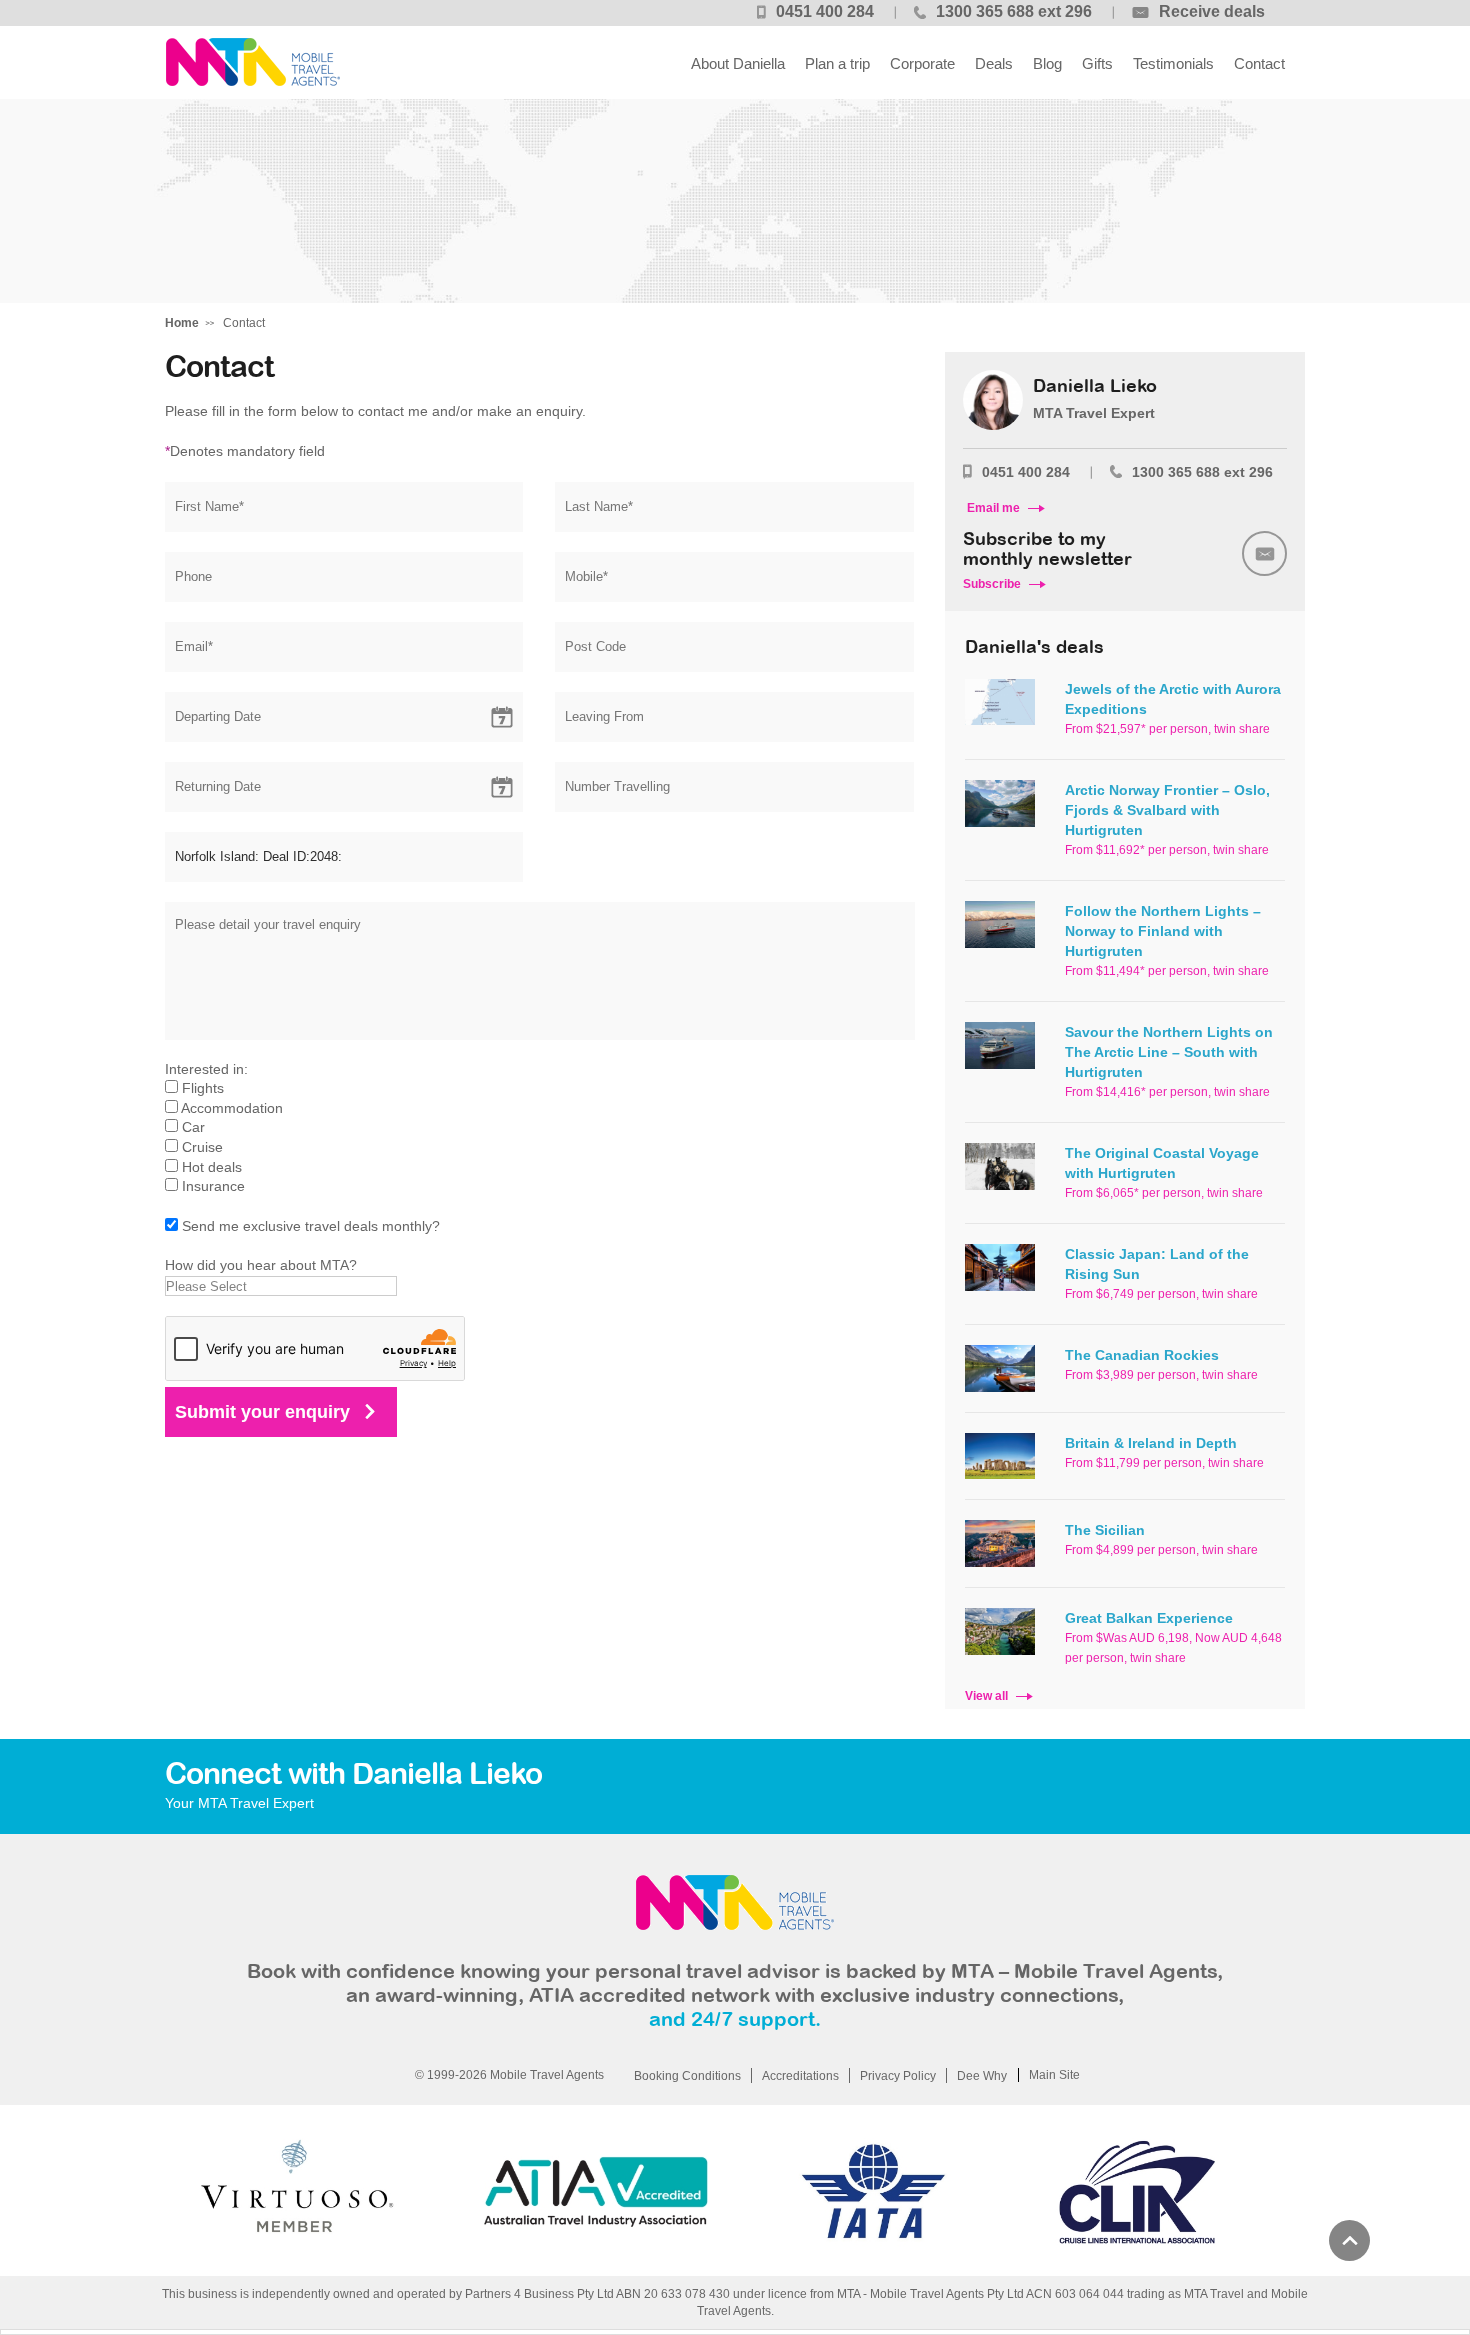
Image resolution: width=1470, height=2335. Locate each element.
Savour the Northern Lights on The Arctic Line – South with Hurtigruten (1169, 1052)
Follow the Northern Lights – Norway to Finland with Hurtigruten (1163, 931)
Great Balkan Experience (1149, 1618)
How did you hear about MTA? (261, 1265)
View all (986, 1696)
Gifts (1097, 63)
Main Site (1054, 2075)
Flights (203, 1088)
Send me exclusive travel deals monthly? (311, 1226)
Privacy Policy (898, 2076)
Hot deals (212, 1167)
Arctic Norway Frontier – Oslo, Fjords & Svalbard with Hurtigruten (1167, 810)
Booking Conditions (687, 2076)
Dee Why (982, 2076)
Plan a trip (837, 63)
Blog (1047, 63)
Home (182, 323)
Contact (1259, 63)
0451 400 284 (825, 11)
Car (193, 1127)
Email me (993, 508)
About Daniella (738, 63)
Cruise (202, 1147)
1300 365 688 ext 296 (1014, 11)
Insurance (213, 1186)
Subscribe (992, 584)
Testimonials (1173, 63)
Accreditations (800, 2076)
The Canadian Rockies (1142, 1355)
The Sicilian (1105, 1530)
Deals (994, 63)
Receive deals (1212, 11)
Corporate (922, 63)
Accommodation (232, 1108)
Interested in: (206, 1069)
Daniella (252, 62)
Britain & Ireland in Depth (1151, 1443)
